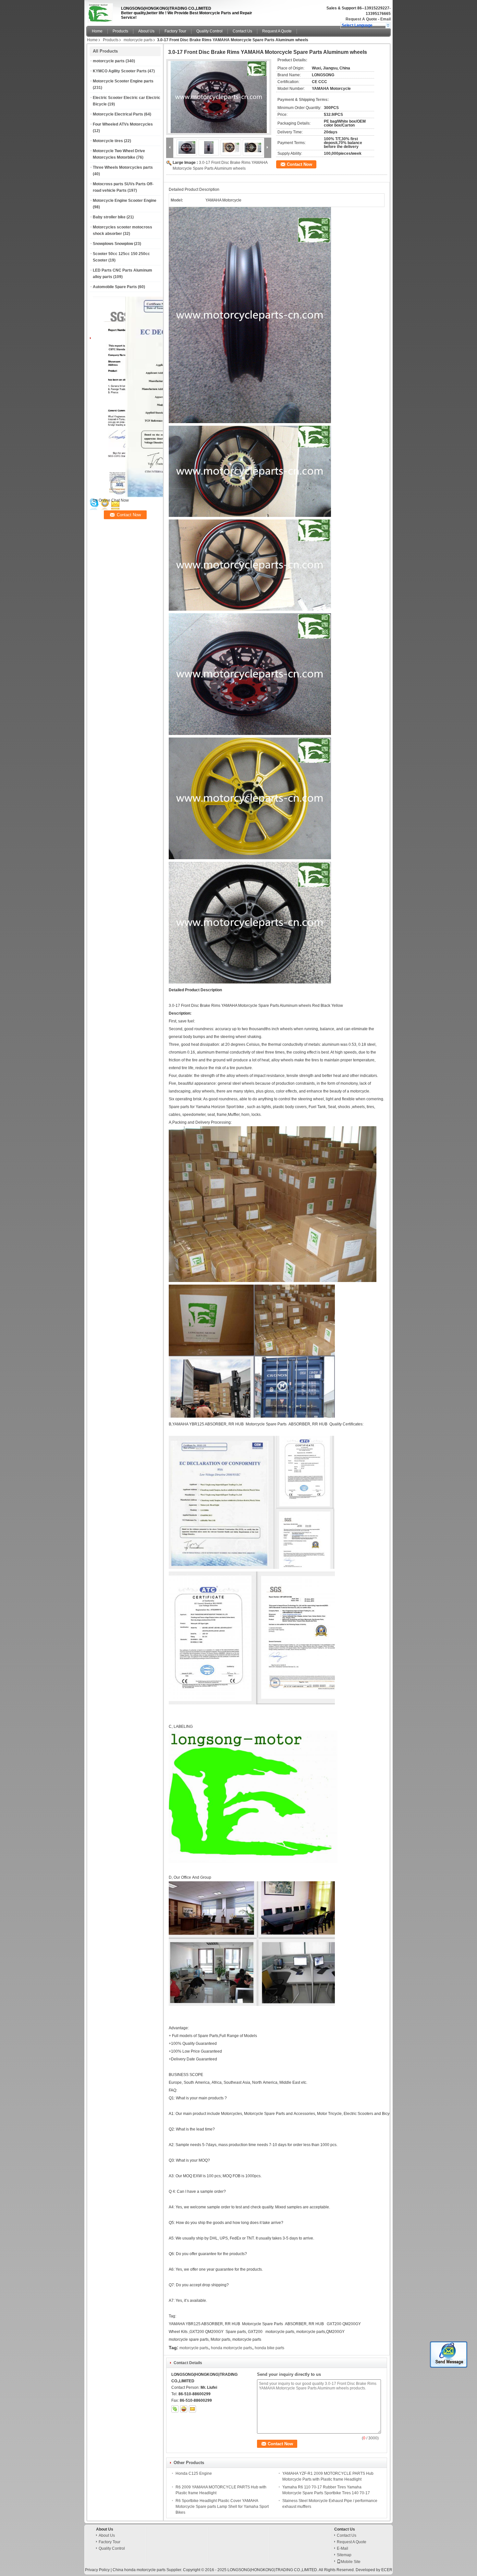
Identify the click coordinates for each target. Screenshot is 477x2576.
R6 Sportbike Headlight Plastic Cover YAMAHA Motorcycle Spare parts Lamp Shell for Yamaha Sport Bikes (222, 2507)
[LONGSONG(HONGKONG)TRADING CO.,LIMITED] (388, 25)
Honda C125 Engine (194, 2473)
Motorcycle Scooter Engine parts (123, 81)
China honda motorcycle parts (139, 2570)
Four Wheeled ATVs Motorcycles (123, 124)
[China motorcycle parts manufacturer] (102, 11)
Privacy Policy (97, 2570)
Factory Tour (175, 31)
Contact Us (242, 31)
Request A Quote (361, 19)
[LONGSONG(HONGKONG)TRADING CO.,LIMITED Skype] (175, 2409)
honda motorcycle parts (232, 2348)
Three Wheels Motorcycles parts (123, 167)
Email (385, 19)
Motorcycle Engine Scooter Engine (125, 201)
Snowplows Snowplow (113, 244)
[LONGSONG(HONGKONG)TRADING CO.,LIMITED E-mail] (192, 2409)
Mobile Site (351, 2562)
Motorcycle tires (108, 141)
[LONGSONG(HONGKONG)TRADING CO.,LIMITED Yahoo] (184, 2409)
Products (120, 31)
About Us (146, 31)
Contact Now (300, 164)
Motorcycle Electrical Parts (118, 114)
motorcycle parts (138, 40)
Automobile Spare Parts (115, 287)
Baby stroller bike (109, 217)
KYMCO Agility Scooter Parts (120, 71)
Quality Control (209, 31)
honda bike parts (269, 2348)
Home (97, 31)
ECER (387, 2570)
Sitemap (344, 2555)
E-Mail (342, 2548)
